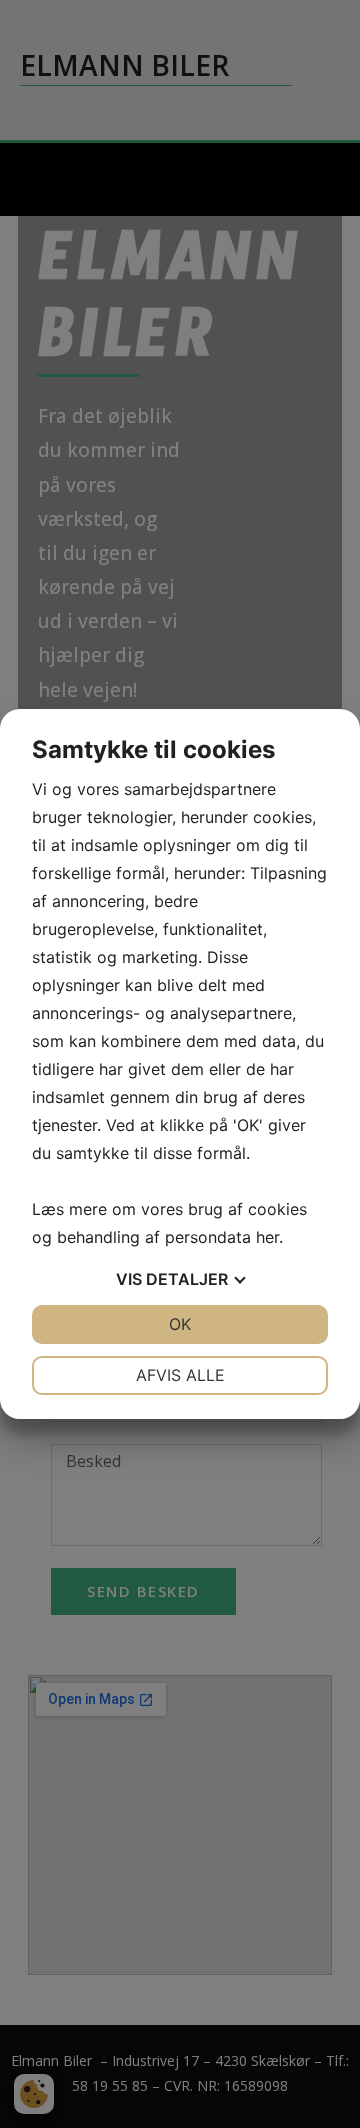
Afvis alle (180, 1375)
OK (180, 1324)
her (267, 1237)
